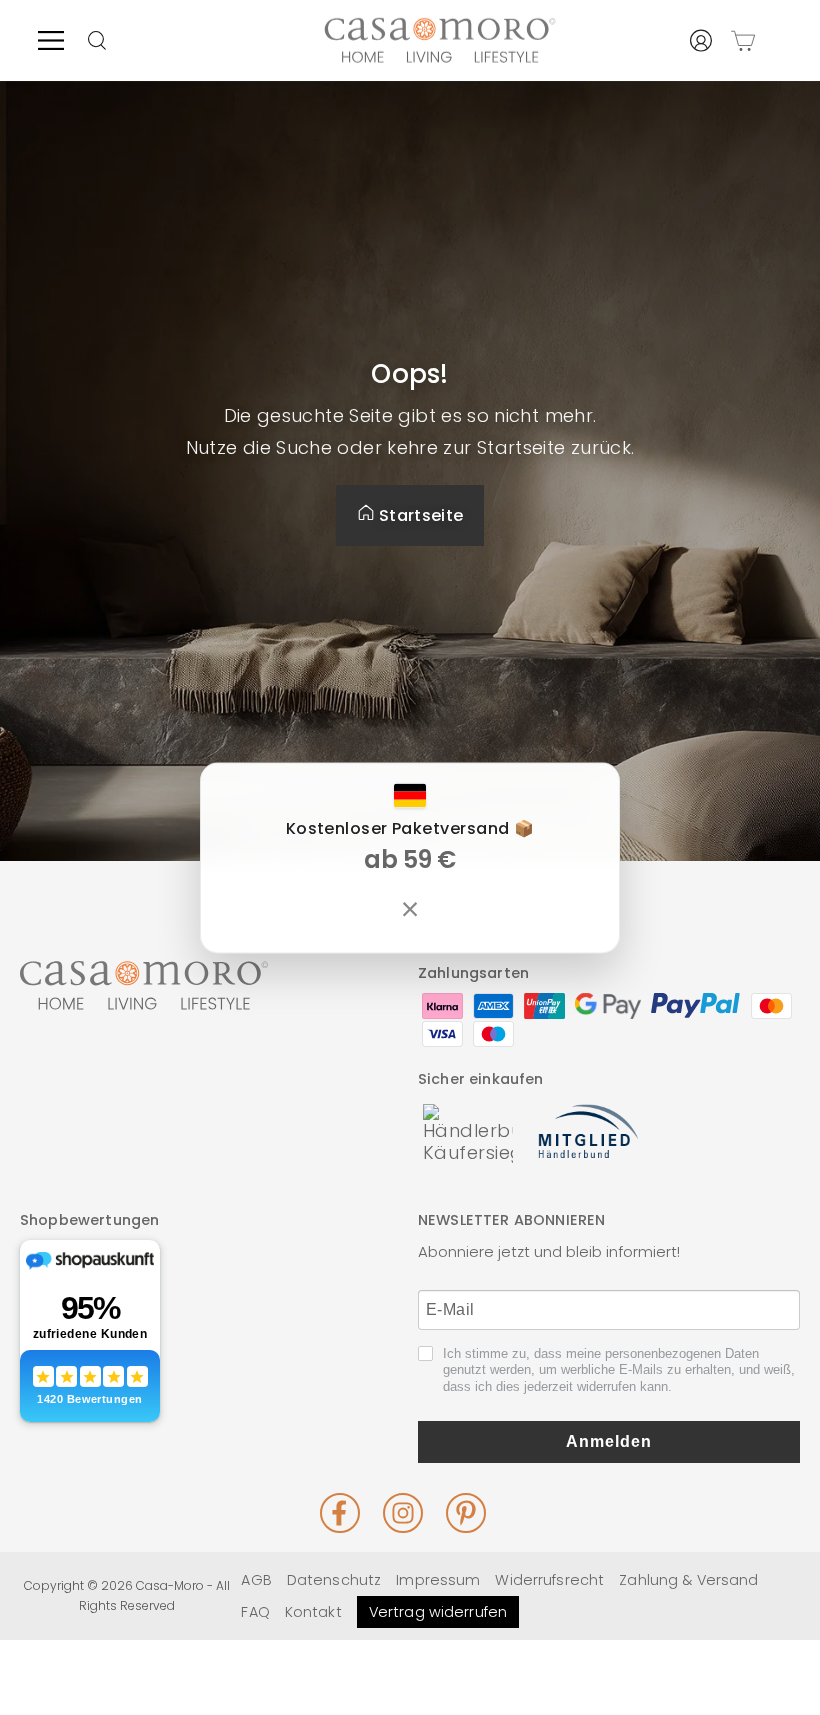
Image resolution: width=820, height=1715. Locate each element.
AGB (256, 1580)
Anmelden (609, 1441)
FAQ (255, 1612)
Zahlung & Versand (688, 1580)
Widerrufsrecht (549, 1580)
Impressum (438, 1580)
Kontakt (313, 1612)
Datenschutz (334, 1580)
